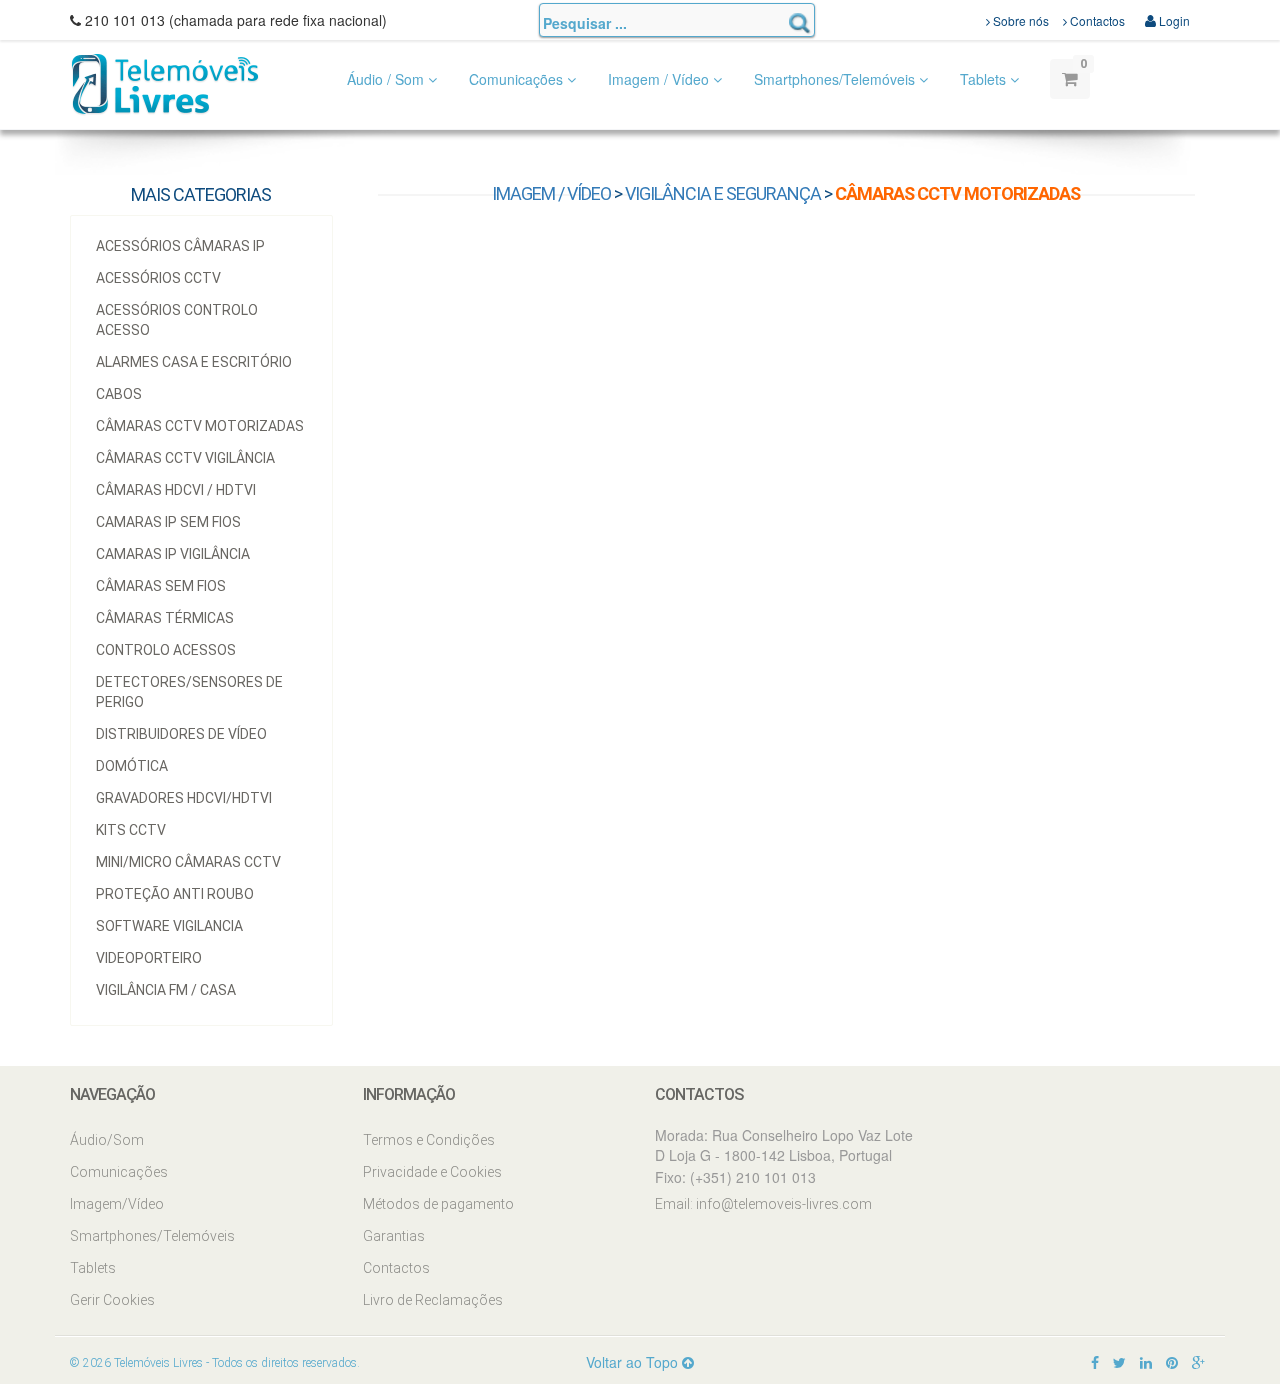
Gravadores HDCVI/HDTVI (184, 798)
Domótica (132, 766)
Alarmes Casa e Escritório (194, 362)
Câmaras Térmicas (165, 618)
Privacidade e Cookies (432, 1172)
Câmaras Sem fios (161, 586)
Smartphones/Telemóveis (836, 79)
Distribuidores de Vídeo (181, 734)
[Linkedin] (1146, 1362)
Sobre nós (1019, 20)
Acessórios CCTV (158, 278)
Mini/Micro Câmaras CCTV (188, 862)
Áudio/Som (107, 1140)
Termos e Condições (429, 1140)
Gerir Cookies (112, 1300)
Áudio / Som (387, 79)
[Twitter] (1119, 1362)
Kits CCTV (131, 830)
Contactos (1096, 20)
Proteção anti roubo (175, 894)
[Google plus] (1198, 1362)
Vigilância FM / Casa (166, 990)
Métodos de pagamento (438, 1204)
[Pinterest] (1172, 1362)
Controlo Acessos (166, 650)
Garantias (394, 1236)
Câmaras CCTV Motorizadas (200, 426)
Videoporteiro (149, 958)
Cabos (119, 394)
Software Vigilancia (169, 926)
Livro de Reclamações (433, 1300)
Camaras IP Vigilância (173, 554)
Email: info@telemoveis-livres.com (763, 1204)
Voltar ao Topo (634, 1362)
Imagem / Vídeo (660, 79)
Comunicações (518, 79)
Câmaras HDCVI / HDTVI (176, 490)
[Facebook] (1095, 1362)
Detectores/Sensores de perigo (189, 692)
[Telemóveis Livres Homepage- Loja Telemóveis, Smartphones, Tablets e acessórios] (165, 82)
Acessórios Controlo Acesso (177, 320)
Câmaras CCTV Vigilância (185, 458)
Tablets (985, 79)
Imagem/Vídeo (117, 1204)
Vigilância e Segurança (723, 193)
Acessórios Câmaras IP (180, 246)
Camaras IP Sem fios (168, 522)
